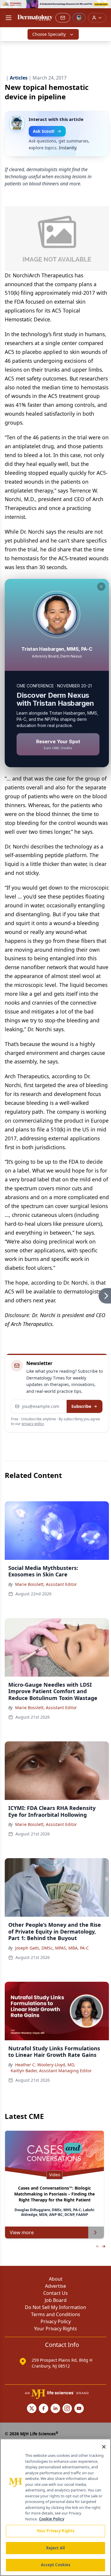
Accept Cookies (56, 2565)
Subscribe (81, 1406)
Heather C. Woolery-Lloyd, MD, (45, 2065)
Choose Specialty (49, 34)
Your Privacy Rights (55, 2329)
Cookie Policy (52, 2519)
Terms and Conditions (56, 2314)
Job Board (56, 2300)
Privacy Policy (56, 2321)
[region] (55, 2507)
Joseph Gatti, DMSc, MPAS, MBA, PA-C (52, 1948)
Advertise (55, 2286)
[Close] (104, 2447)
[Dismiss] (101, 587)
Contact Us (55, 2293)
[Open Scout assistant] (79, 18)
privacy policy (33, 1424)
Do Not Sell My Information (55, 2307)
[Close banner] (103, 8)
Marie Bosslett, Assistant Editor (46, 1584)
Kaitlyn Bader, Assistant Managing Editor (51, 2071)
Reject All (55, 2548)
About (56, 2279)
